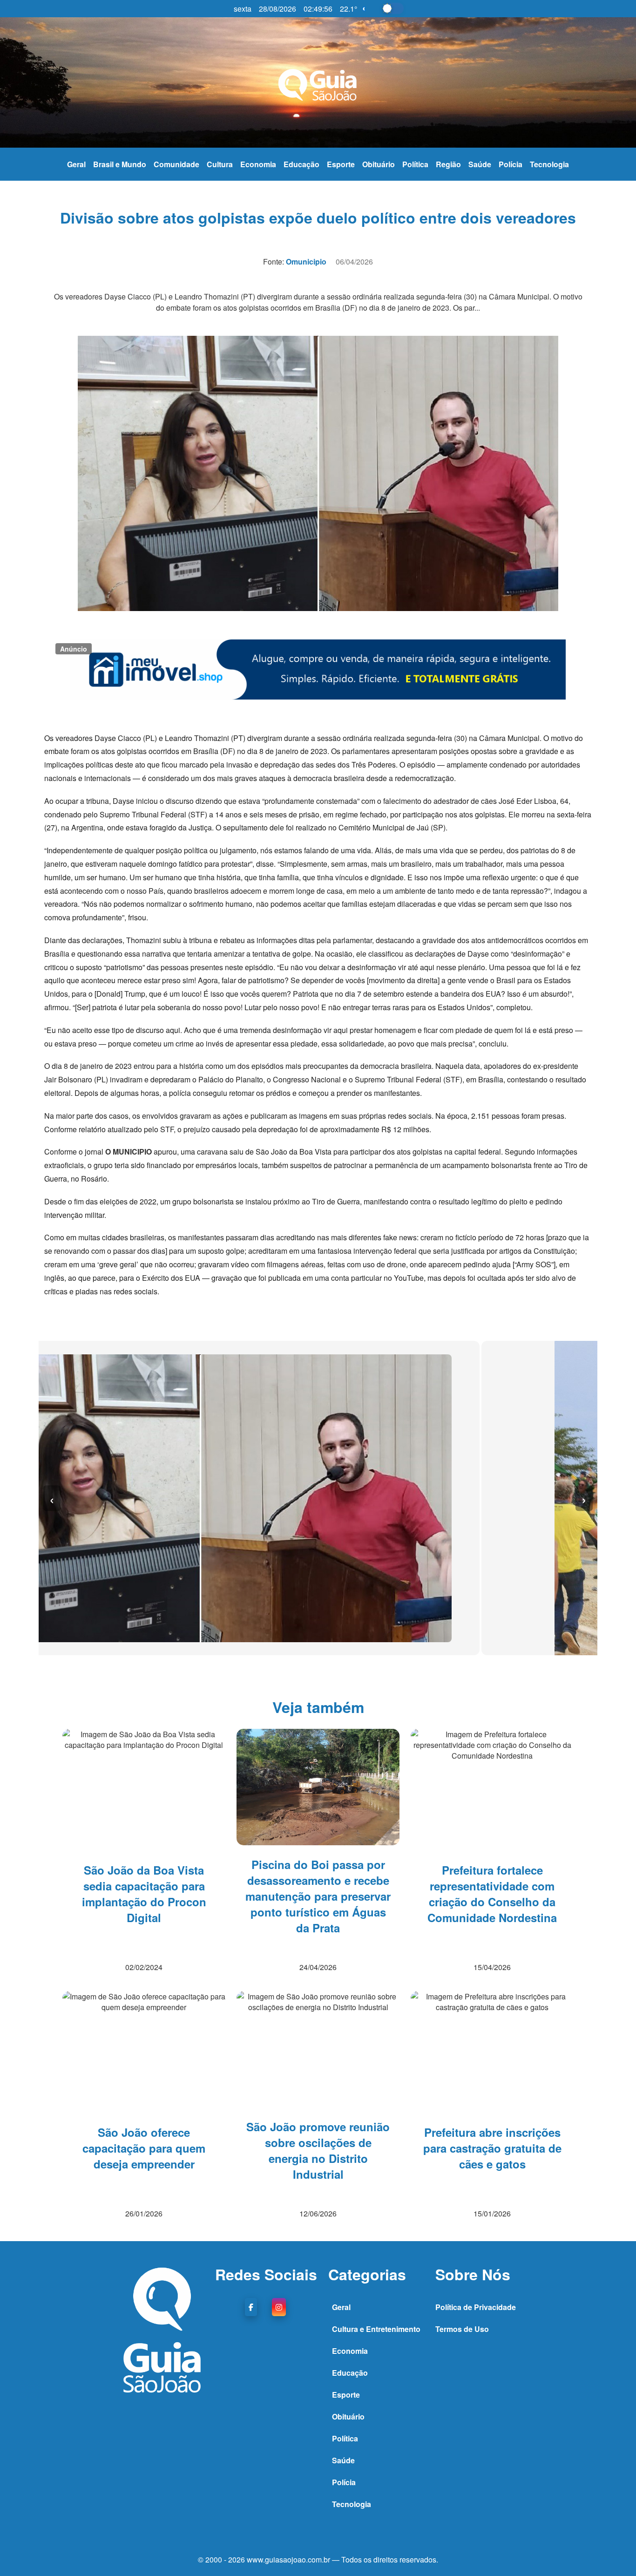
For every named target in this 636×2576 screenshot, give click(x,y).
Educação (301, 164)
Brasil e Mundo (120, 164)
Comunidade (176, 164)
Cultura (220, 164)
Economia (258, 164)
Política (415, 164)
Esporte (341, 164)
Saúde (480, 164)
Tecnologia (549, 164)
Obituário (379, 164)
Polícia (511, 164)
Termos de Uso (462, 2329)
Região (448, 164)
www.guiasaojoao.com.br (289, 2559)
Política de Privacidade (476, 2307)
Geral (76, 164)
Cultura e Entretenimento (376, 2329)
